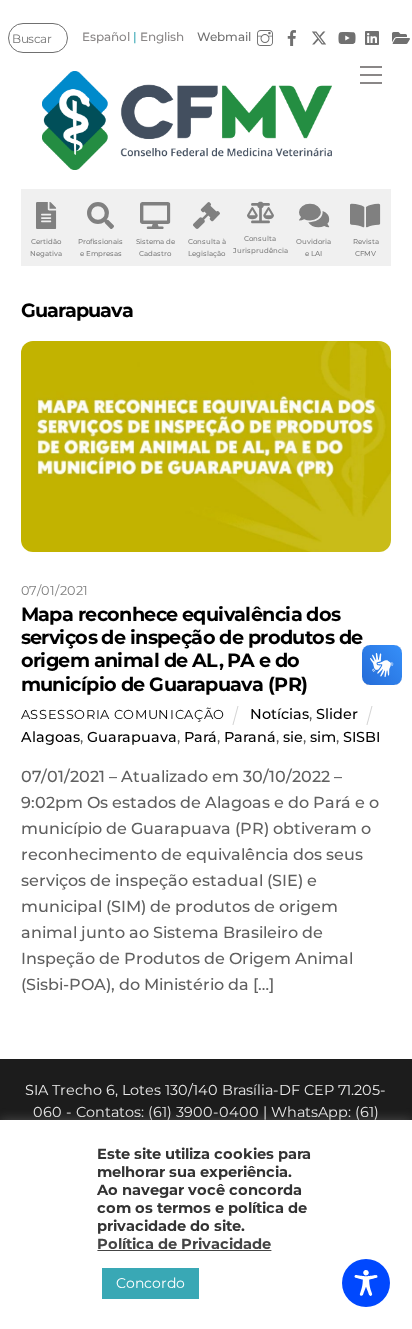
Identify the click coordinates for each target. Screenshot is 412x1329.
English (162, 36)
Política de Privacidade (184, 1244)
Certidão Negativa (46, 247)
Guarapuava (132, 737)
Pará (200, 737)
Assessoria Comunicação (123, 714)
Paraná (250, 737)
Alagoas (50, 737)
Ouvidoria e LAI (313, 247)
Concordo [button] (150, 1283)
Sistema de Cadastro (155, 247)
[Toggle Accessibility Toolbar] (366, 1283)
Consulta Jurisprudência (260, 244)
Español (106, 36)
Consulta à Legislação (207, 247)
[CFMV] (188, 120)
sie (293, 737)
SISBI (361, 737)
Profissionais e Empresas (100, 247)
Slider (337, 714)
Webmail (224, 36)
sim (323, 737)
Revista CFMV (366, 247)
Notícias (279, 714)
